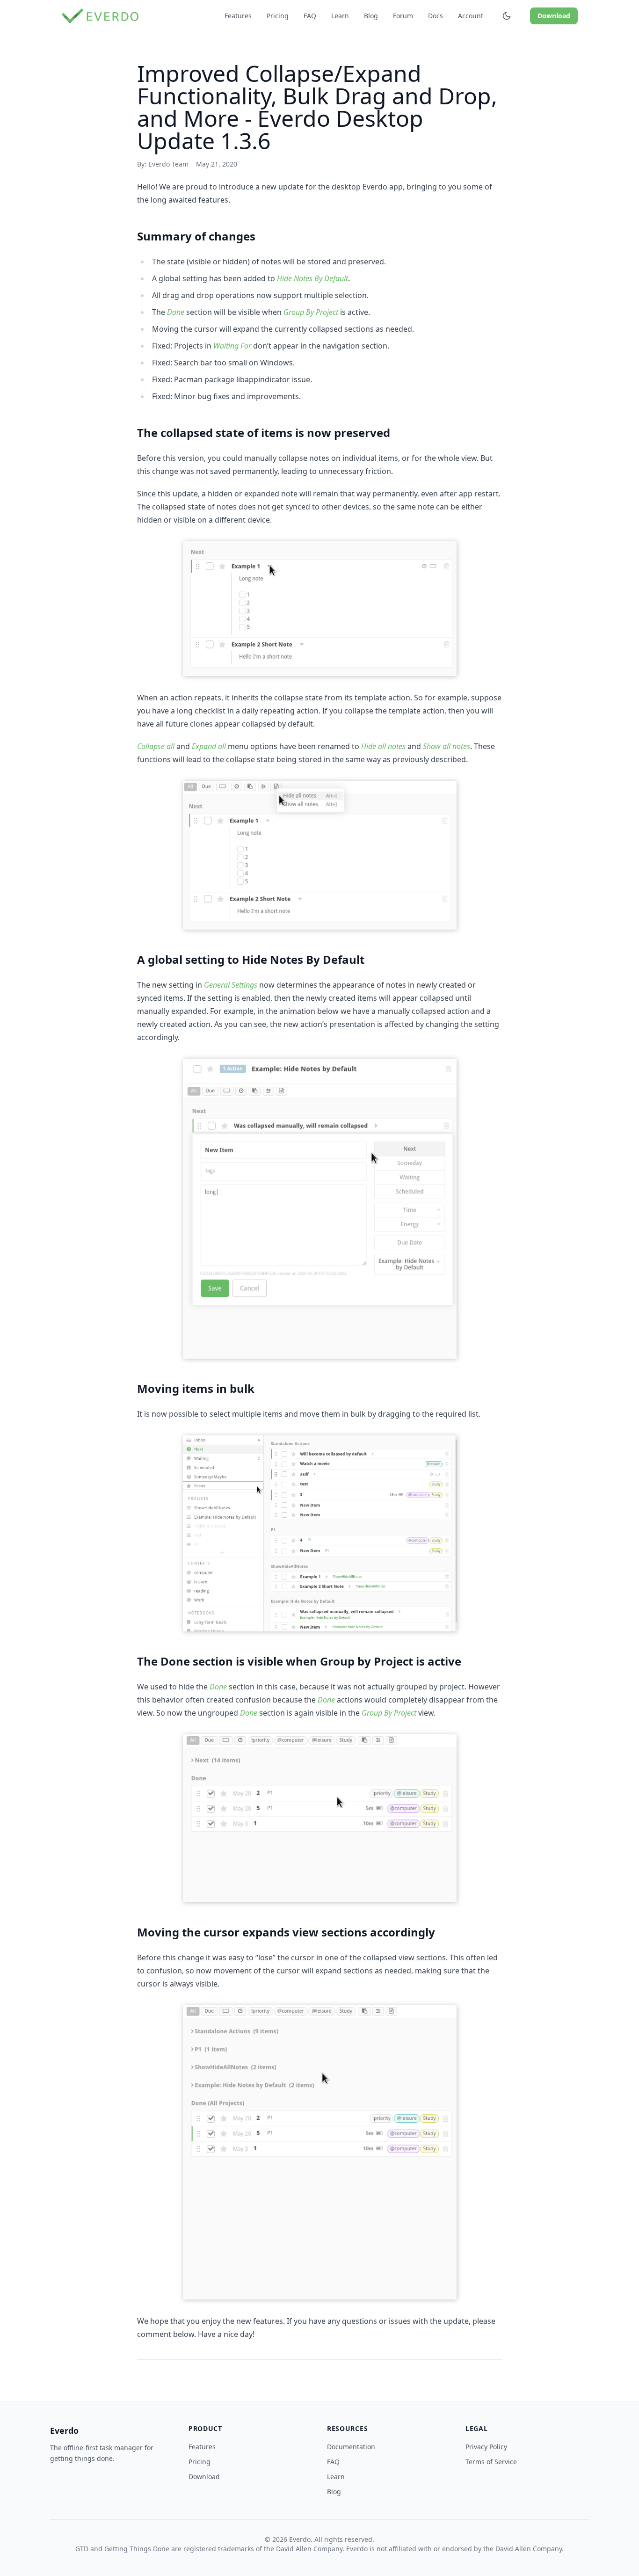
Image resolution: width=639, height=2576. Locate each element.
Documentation (351, 2447)
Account (471, 16)
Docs (436, 16)
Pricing (278, 16)
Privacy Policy (486, 2447)
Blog (371, 16)
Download (554, 16)
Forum (403, 16)
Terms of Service (491, 2462)
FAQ (310, 16)
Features (238, 16)
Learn (340, 16)
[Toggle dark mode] (507, 16)
